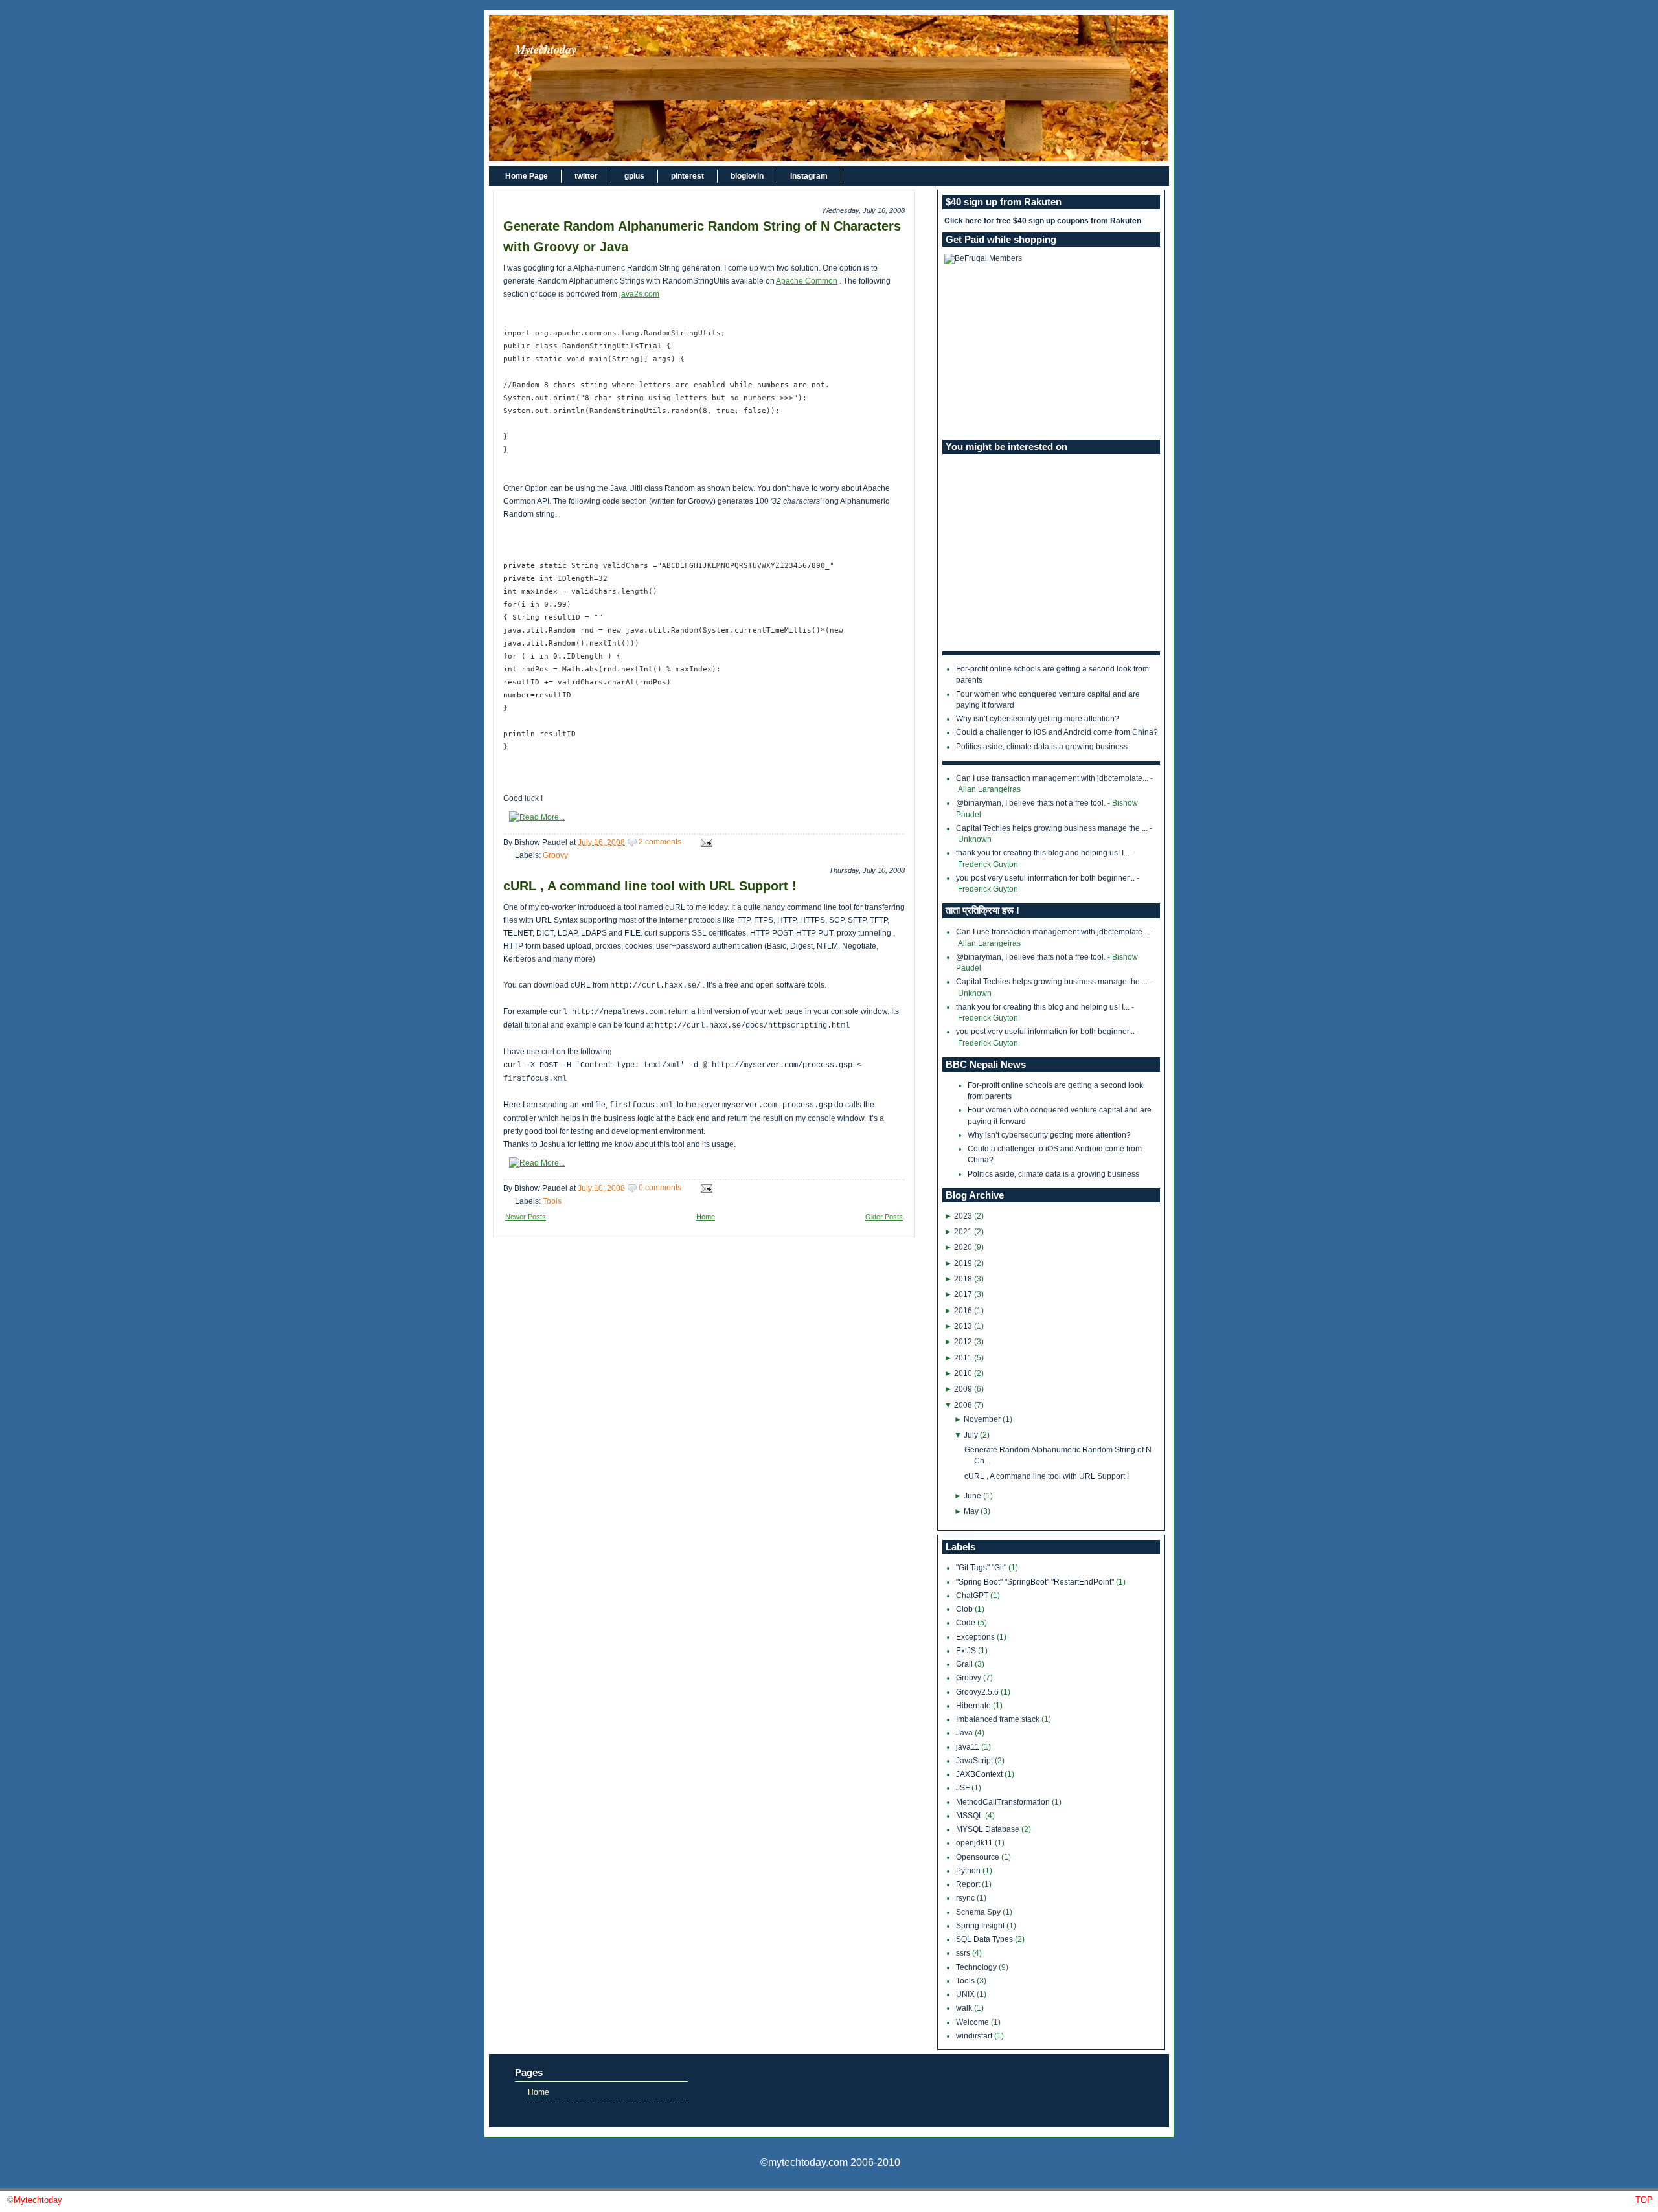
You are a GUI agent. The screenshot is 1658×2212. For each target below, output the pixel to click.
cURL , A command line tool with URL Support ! (650, 886)
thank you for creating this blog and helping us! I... (1043, 853)
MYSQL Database (989, 1829)
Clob (965, 1609)
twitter (586, 176)
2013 (963, 1326)
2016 (963, 1311)
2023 (963, 1216)
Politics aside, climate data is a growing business (1042, 747)
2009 (963, 1389)
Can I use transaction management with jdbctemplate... (1052, 778)
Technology (977, 1967)
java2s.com (639, 294)
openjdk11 (975, 1843)
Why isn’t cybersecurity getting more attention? (1038, 719)
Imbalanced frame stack (999, 1719)
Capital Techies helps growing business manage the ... (1052, 828)
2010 (963, 1373)
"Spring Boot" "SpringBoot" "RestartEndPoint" (1036, 1582)
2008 (963, 1405)
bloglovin (747, 176)
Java (965, 1733)
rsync (966, 1898)
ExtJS (967, 1651)
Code (967, 1623)
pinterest (687, 176)
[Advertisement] (1051, 352)
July (971, 1435)
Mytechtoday (546, 49)
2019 (963, 1263)
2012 (963, 1342)
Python (969, 1871)
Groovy (555, 855)
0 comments (660, 1188)
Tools (552, 1201)
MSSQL (971, 1816)
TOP (1644, 2200)
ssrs (964, 1953)
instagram (809, 176)
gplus (634, 176)
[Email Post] (705, 842)
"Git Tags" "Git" (982, 1568)
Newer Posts (526, 1217)
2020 (963, 1247)
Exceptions (976, 1637)
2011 (963, 1358)
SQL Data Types (985, 1939)
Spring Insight (981, 1926)
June (972, 1496)
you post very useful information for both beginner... (1045, 878)
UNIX (966, 1994)
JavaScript (975, 1761)
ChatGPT (973, 1596)
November (982, 1419)
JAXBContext (980, 1774)
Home (706, 1217)
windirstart (975, 2036)
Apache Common (807, 281)
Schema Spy (979, 1912)
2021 (963, 1232)
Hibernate (974, 1706)
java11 (969, 1747)
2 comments (660, 842)
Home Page (527, 176)
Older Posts (884, 1217)
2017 (963, 1294)
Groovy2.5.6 (978, 1692)
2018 (963, 1279)
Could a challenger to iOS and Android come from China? (1057, 732)
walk (965, 2008)
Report (969, 1884)
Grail (965, 1664)
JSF (964, 1788)
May (971, 1511)
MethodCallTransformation (1004, 1802)
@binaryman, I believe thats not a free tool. (1031, 803)
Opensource (979, 1857)
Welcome (973, 2022)
